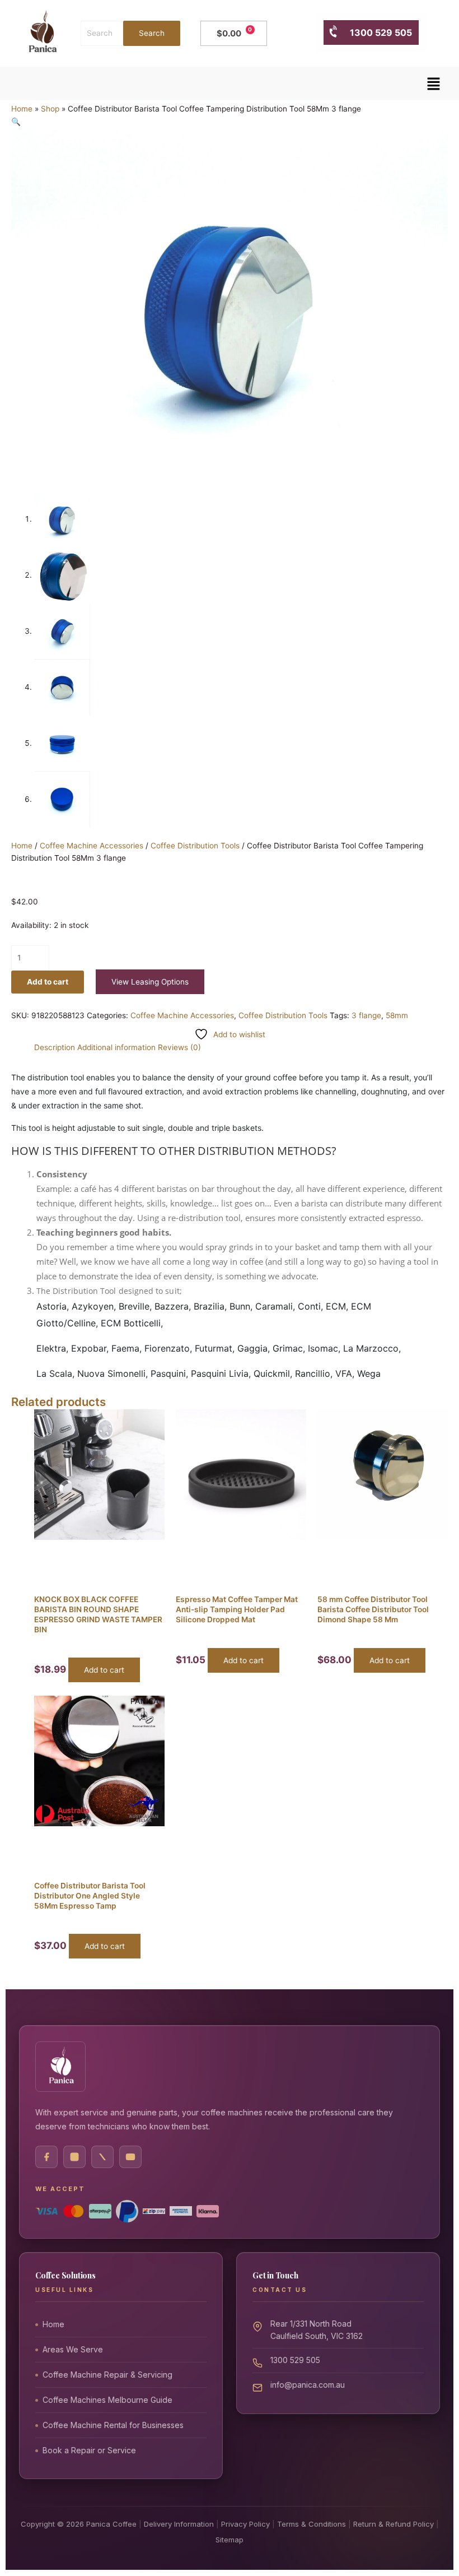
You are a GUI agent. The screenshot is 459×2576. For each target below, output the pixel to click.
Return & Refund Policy (394, 2524)
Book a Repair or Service (89, 2450)
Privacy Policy (245, 2524)
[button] (434, 84)
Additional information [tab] (116, 1047)
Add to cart (48, 982)
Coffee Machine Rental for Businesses (113, 2425)
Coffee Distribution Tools (195, 846)
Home (22, 109)
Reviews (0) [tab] (179, 1047)
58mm (397, 1015)
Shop (50, 109)
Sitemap (230, 2540)
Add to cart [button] (104, 1670)
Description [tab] (55, 1047)
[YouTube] (130, 2157)
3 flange (366, 1015)
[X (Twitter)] (102, 2157)
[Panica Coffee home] (60, 2067)
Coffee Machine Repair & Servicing (107, 2375)
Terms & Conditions (312, 2524)
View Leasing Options (150, 982)
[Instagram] (74, 2157)
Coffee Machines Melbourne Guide (107, 2400)
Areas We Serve (73, 2349)
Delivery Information (179, 2524)
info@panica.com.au (308, 2385)
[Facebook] (46, 2157)
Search (151, 33)
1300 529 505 (375, 33)
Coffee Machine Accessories (92, 846)
